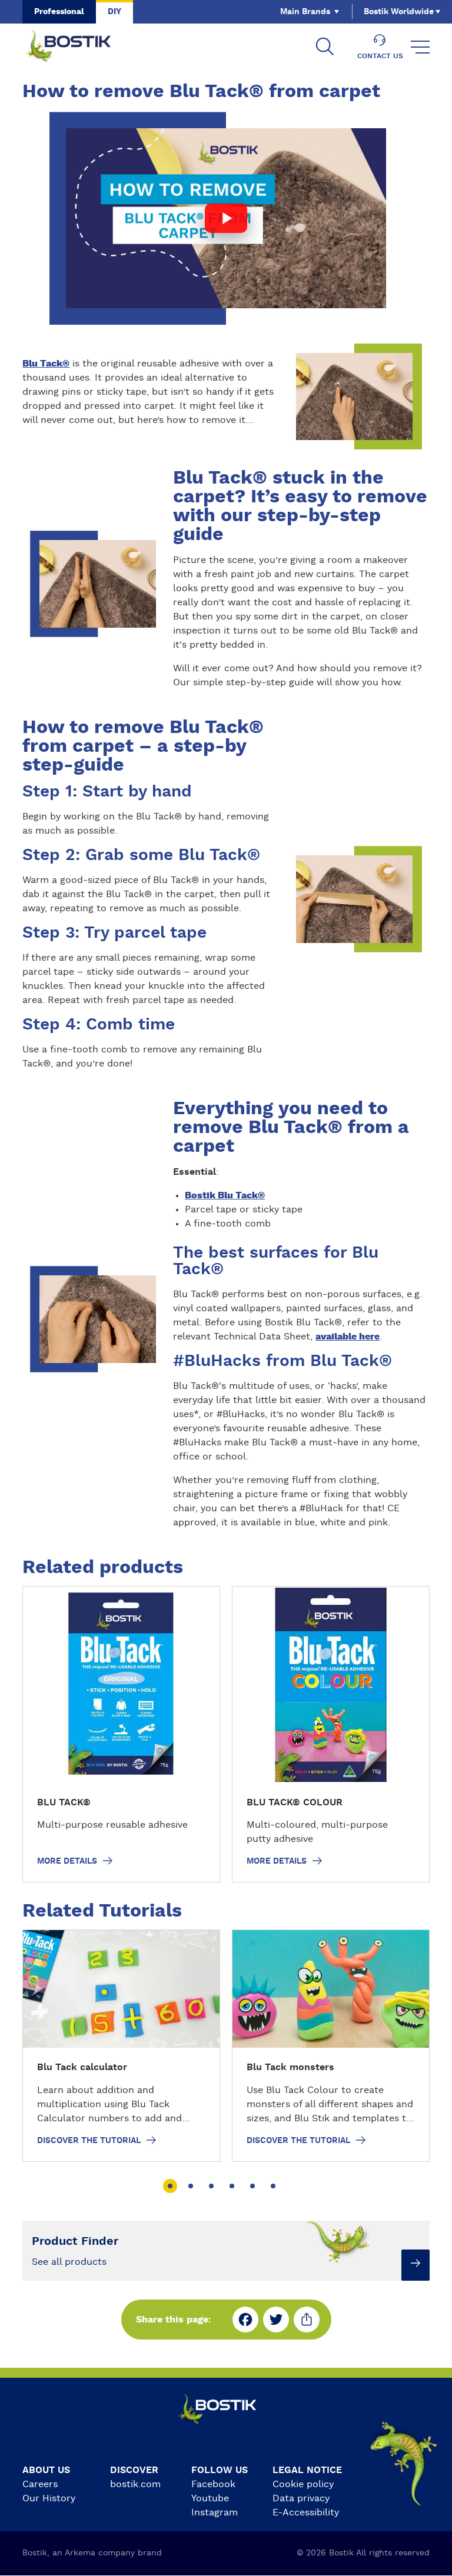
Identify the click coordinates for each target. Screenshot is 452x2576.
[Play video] (226, 218)
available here (348, 1337)
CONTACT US (380, 56)
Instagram (215, 2512)
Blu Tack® (46, 364)
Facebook (213, 2484)
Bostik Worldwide (399, 12)
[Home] (78, 47)
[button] (170, 2186)
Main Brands (305, 12)
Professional (59, 12)
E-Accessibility (306, 2512)
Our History (49, 2498)
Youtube (210, 2498)
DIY (114, 12)
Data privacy (301, 2498)
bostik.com (135, 2484)
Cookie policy (303, 2484)
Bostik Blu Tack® (225, 1195)
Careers (40, 2484)
